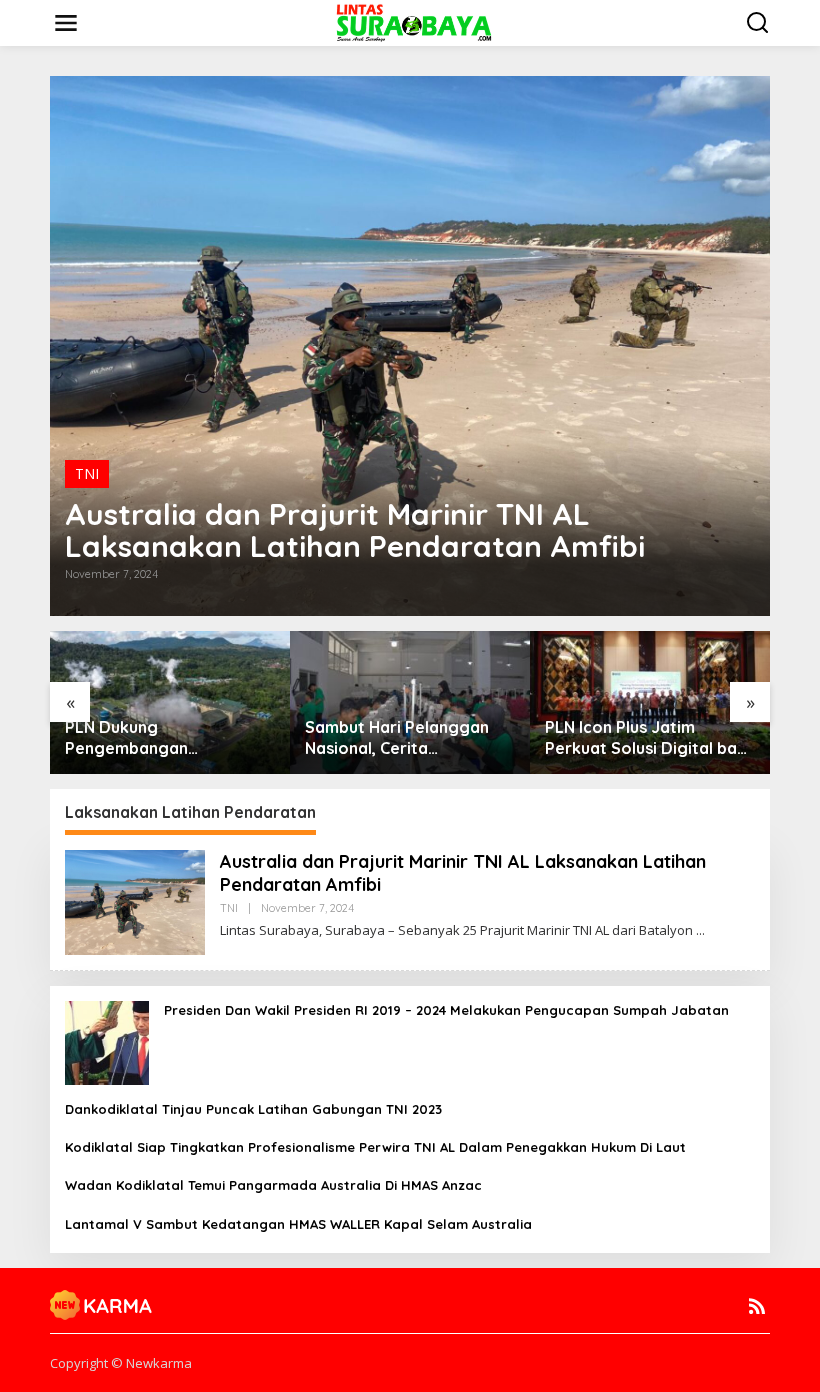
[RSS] (757, 1306)
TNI (87, 473)
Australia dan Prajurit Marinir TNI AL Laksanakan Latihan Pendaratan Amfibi (355, 530)
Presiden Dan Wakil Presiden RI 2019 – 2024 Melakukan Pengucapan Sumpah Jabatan (446, 1010)
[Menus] (66, 23)
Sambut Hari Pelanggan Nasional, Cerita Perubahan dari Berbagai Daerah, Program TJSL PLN (403, 738)
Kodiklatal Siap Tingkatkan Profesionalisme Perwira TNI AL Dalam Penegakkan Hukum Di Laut (375, 1147)
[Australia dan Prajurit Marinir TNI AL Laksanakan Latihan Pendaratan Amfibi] (700, 930)
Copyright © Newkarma (121, 1363)
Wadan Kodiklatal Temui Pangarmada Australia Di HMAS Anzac (273, 1185)
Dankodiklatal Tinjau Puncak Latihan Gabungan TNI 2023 (253, 1109)
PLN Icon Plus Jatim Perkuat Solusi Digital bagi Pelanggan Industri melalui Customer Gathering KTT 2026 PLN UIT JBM (648, 738)
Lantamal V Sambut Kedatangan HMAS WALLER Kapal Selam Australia (298, 1224)
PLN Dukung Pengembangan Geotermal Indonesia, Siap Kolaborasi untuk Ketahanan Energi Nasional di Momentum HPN (169, 738)
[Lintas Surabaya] (414, 21)
